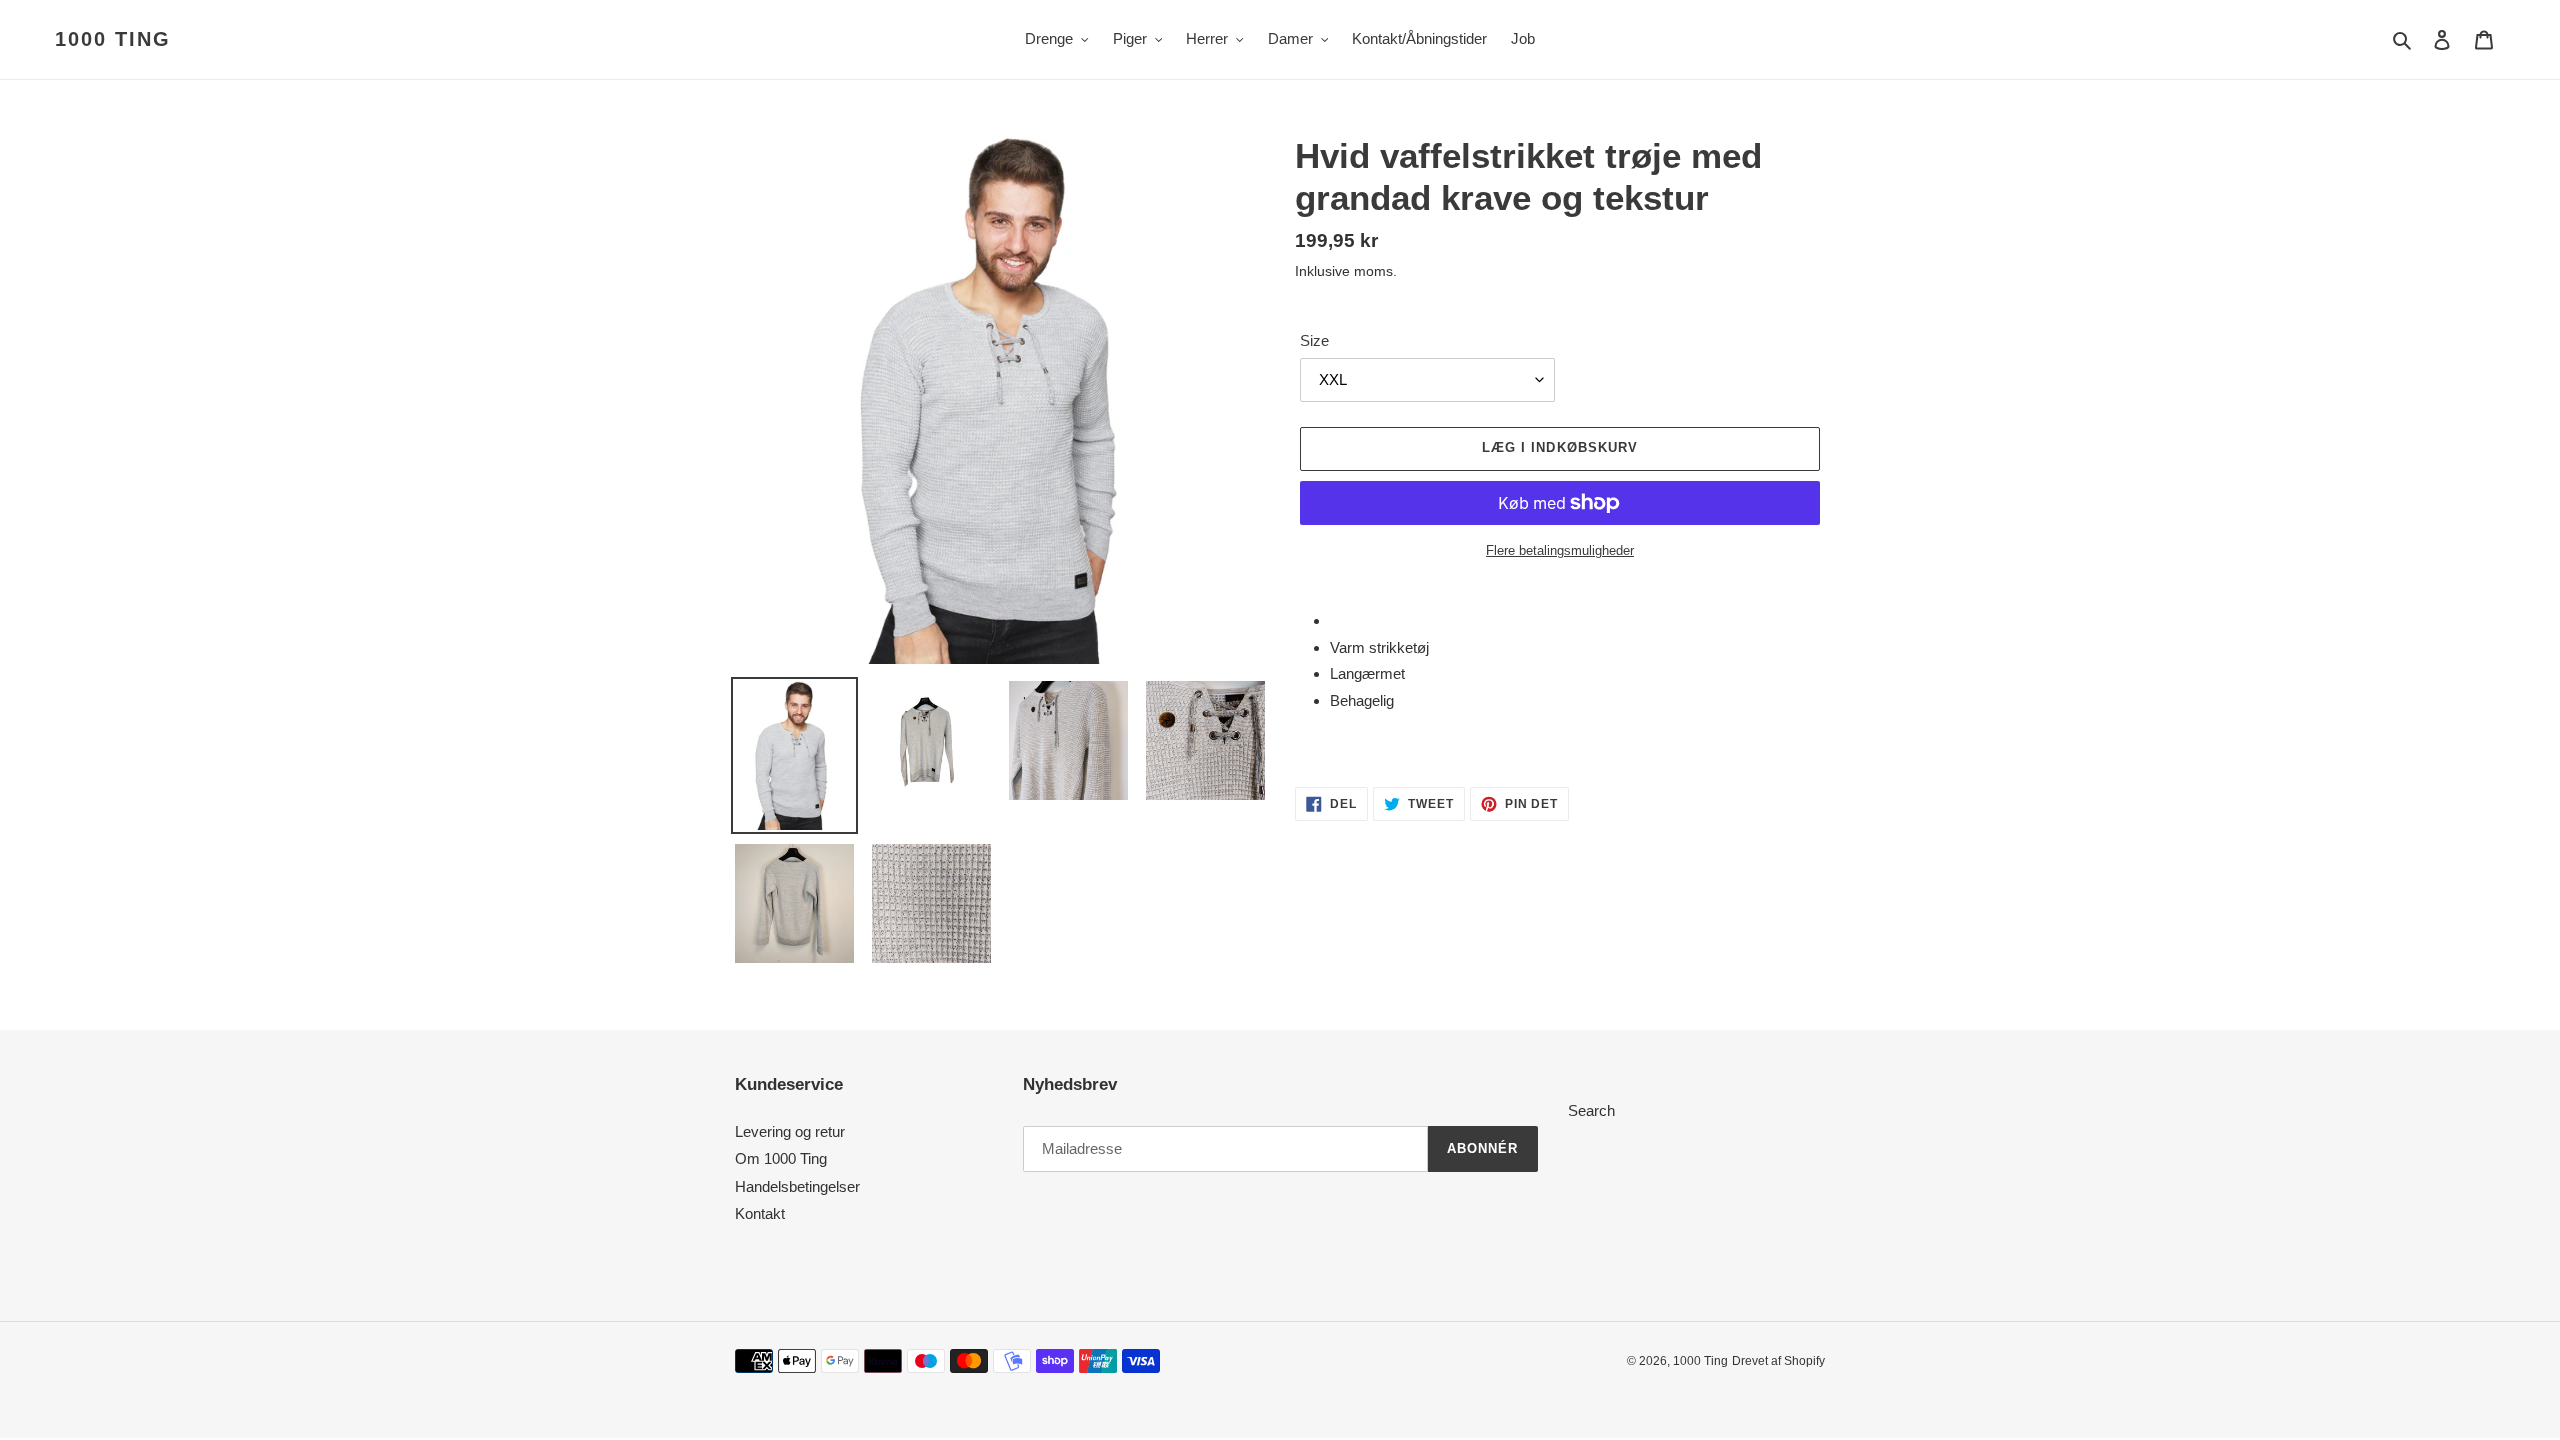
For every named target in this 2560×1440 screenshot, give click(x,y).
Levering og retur (790, 1131)
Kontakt (760, 1213)
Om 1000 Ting (781, 1158)
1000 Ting (113, 39)
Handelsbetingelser (797, 1186)
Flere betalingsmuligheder (1560, 550)
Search (1591, 1110)
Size (1314, 340)
